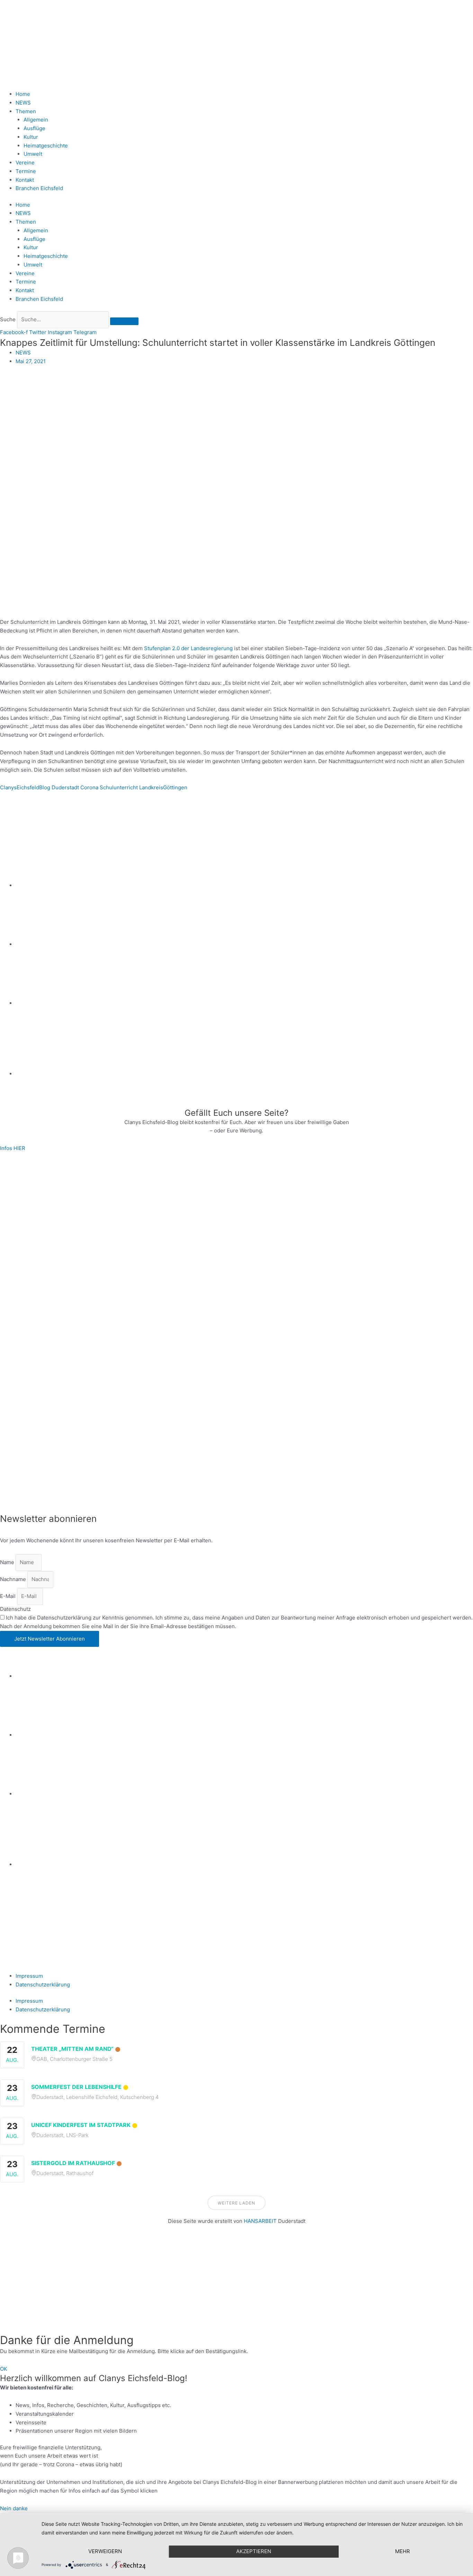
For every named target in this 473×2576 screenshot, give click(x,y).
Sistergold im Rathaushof (73, 2163)
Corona (89, 787)
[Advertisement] (208, 2284)
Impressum (29, 1976)
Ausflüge (34, 128)
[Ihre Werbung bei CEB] (270, 827)
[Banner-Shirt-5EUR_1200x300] (244, 1003)
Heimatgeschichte (46, 146)
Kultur (31, 137)
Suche (8, 319)
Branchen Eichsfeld (41, 188)
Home (23, 94)
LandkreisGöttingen (163, 787)
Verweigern (105, 2551)
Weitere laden (237, 2203)
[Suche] (124, 321)
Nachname (14, 1579)
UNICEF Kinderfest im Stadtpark (81, 2125)
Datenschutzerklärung (43, 1985)
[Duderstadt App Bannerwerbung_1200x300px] (244, 1074)
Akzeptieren (254, 2551)
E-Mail (8, 1596)
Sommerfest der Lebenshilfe (76, 2087)
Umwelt (33, 154)
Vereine (25, 163)
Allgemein (36, 120)
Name (8, 1562)
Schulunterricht (119, 787)
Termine (26, 171)
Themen (26, 111)
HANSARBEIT (260, 2221)
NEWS (23, 103)
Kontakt (25, 180)
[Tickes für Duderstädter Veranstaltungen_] (237, 1457)
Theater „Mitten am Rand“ (72, 2049)
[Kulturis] (237, 1208)
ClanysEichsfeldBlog (25, 787)
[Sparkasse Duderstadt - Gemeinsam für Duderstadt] (244, 944)
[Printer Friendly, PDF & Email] (34, 805)
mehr (403, 2551)
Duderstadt (65, 787)
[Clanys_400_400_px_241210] (69, 1332)
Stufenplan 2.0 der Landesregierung (188, 648)
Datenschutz (15, 1609)
